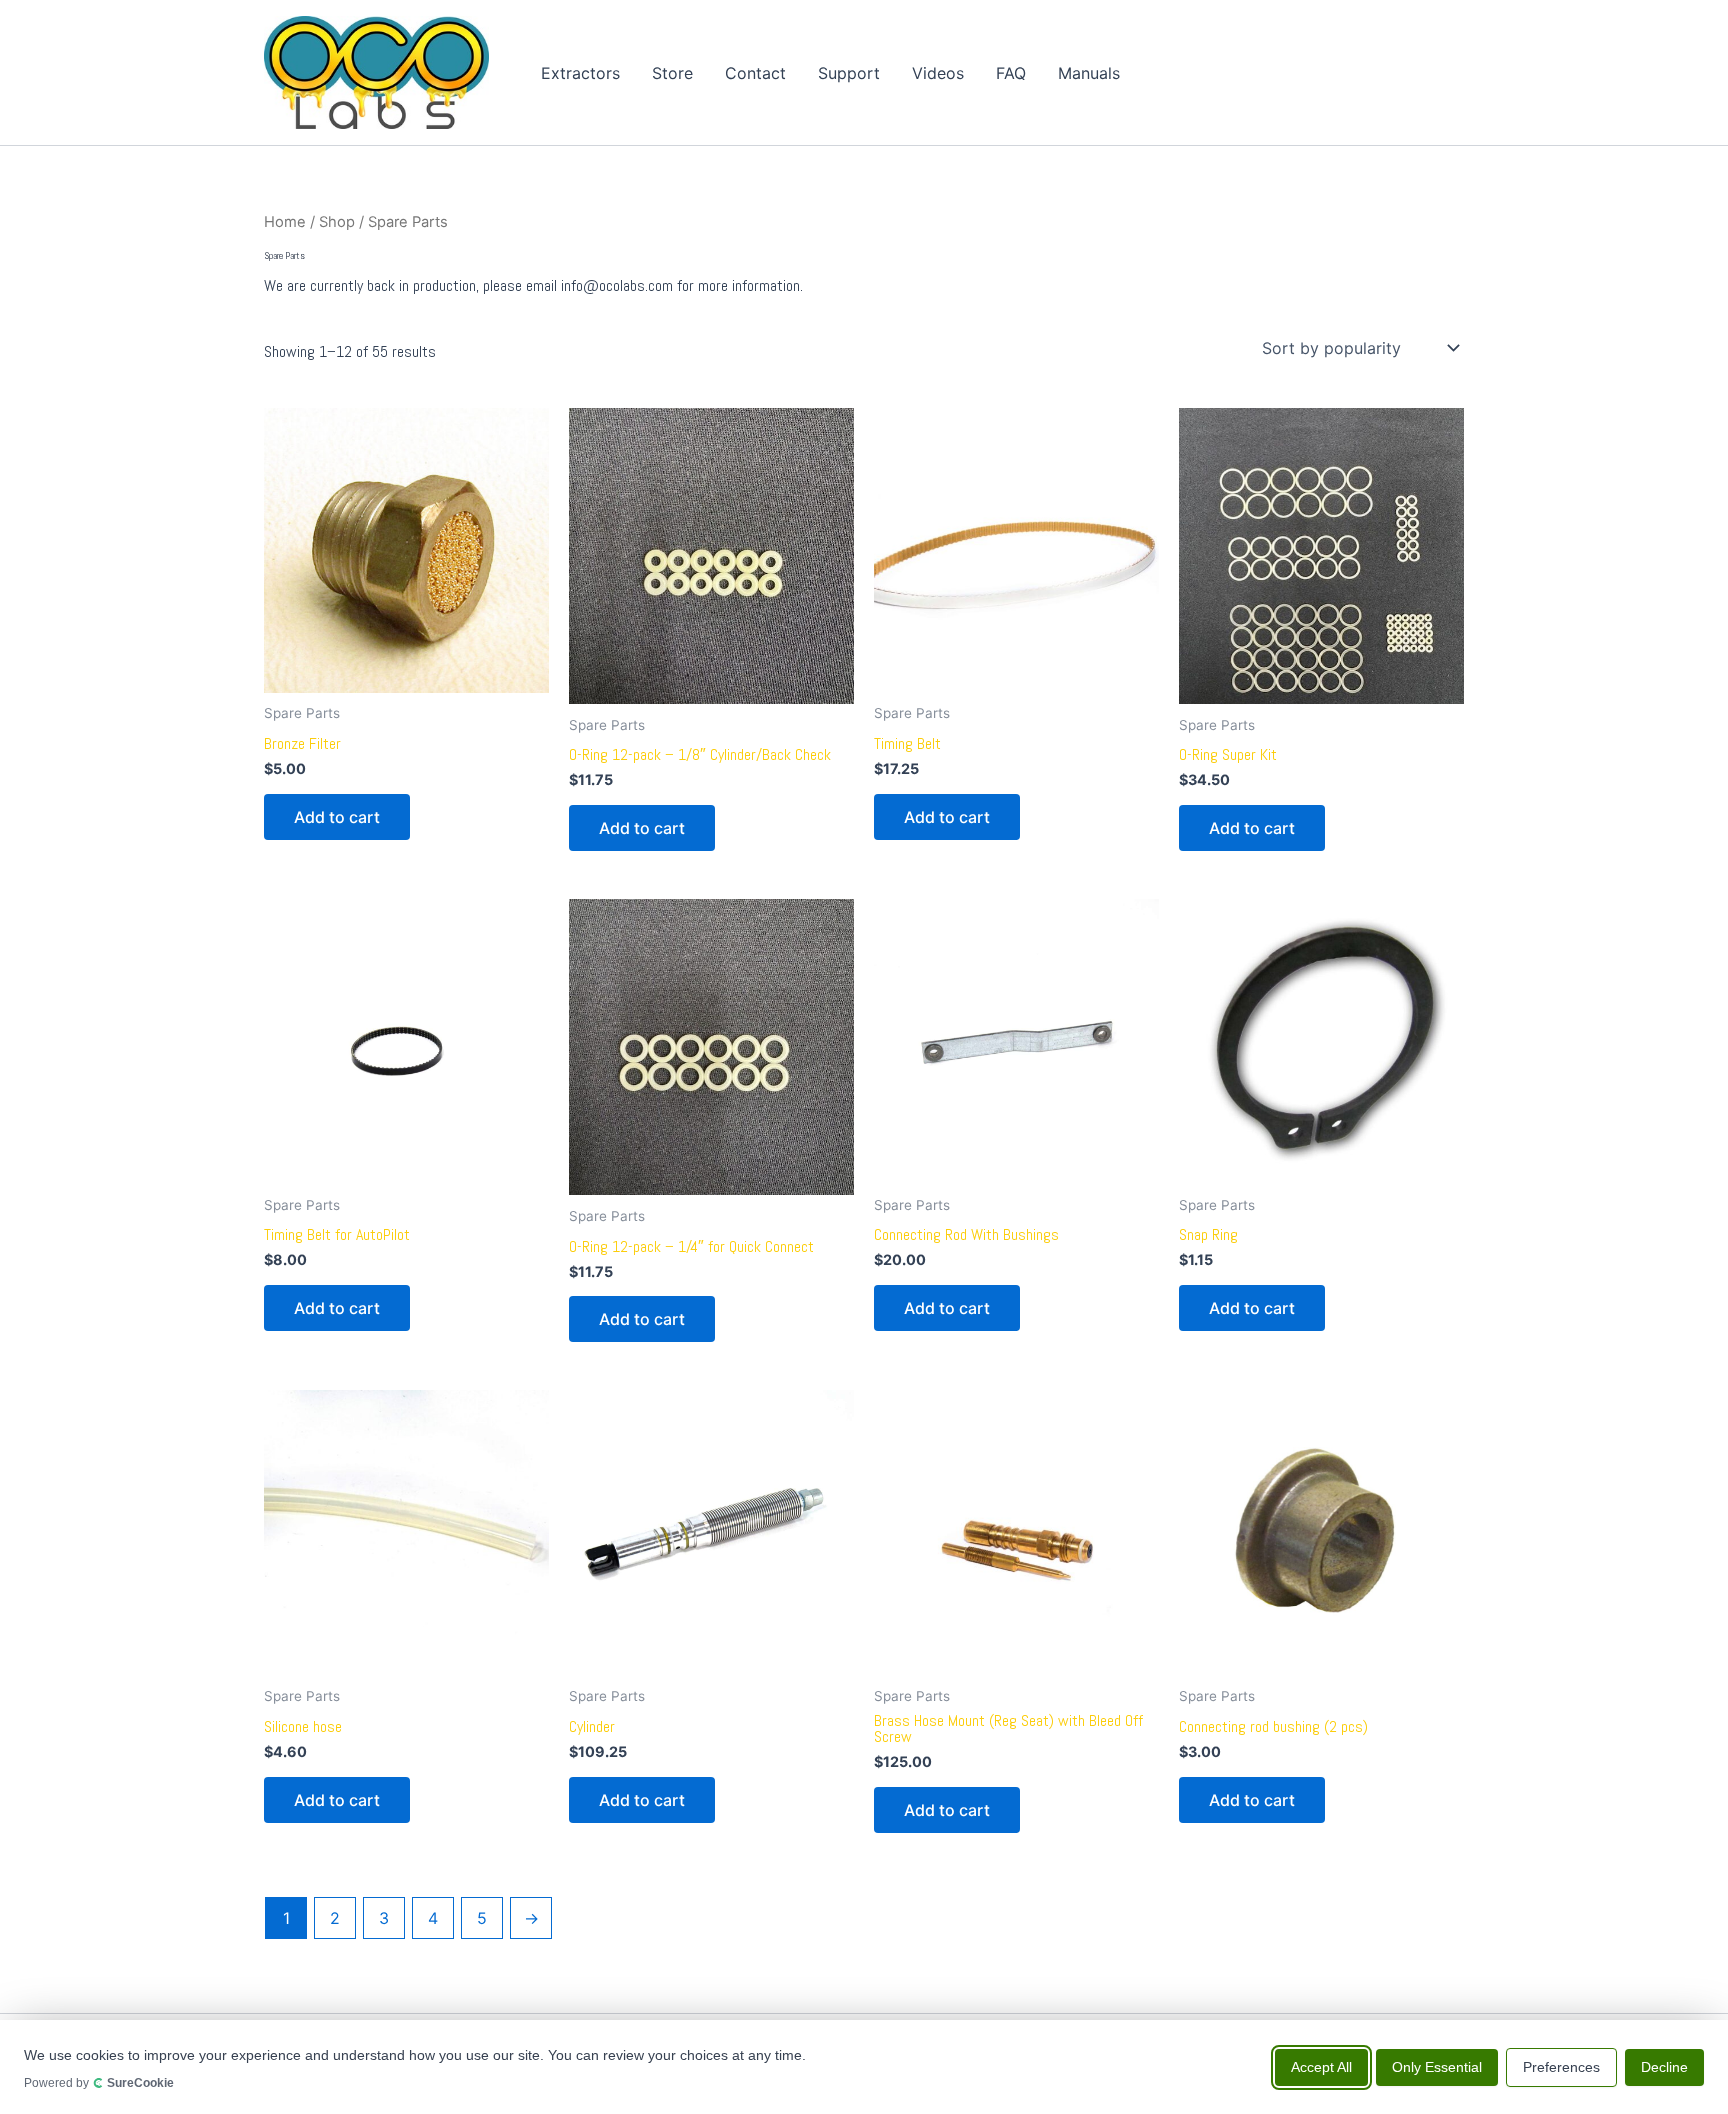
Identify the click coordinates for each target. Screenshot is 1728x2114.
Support (849, 73)
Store (672, 73)
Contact (755, 73)
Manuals (1089, 73)
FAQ (1011, 73)
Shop (337, 222)
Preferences (1561, 2066)
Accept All (1321, 2066)
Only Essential (1437, 2066)
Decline (1664, 2066)
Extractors (580, 73)
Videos (938, 73)
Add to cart (337, 817)
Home (285, 222)
